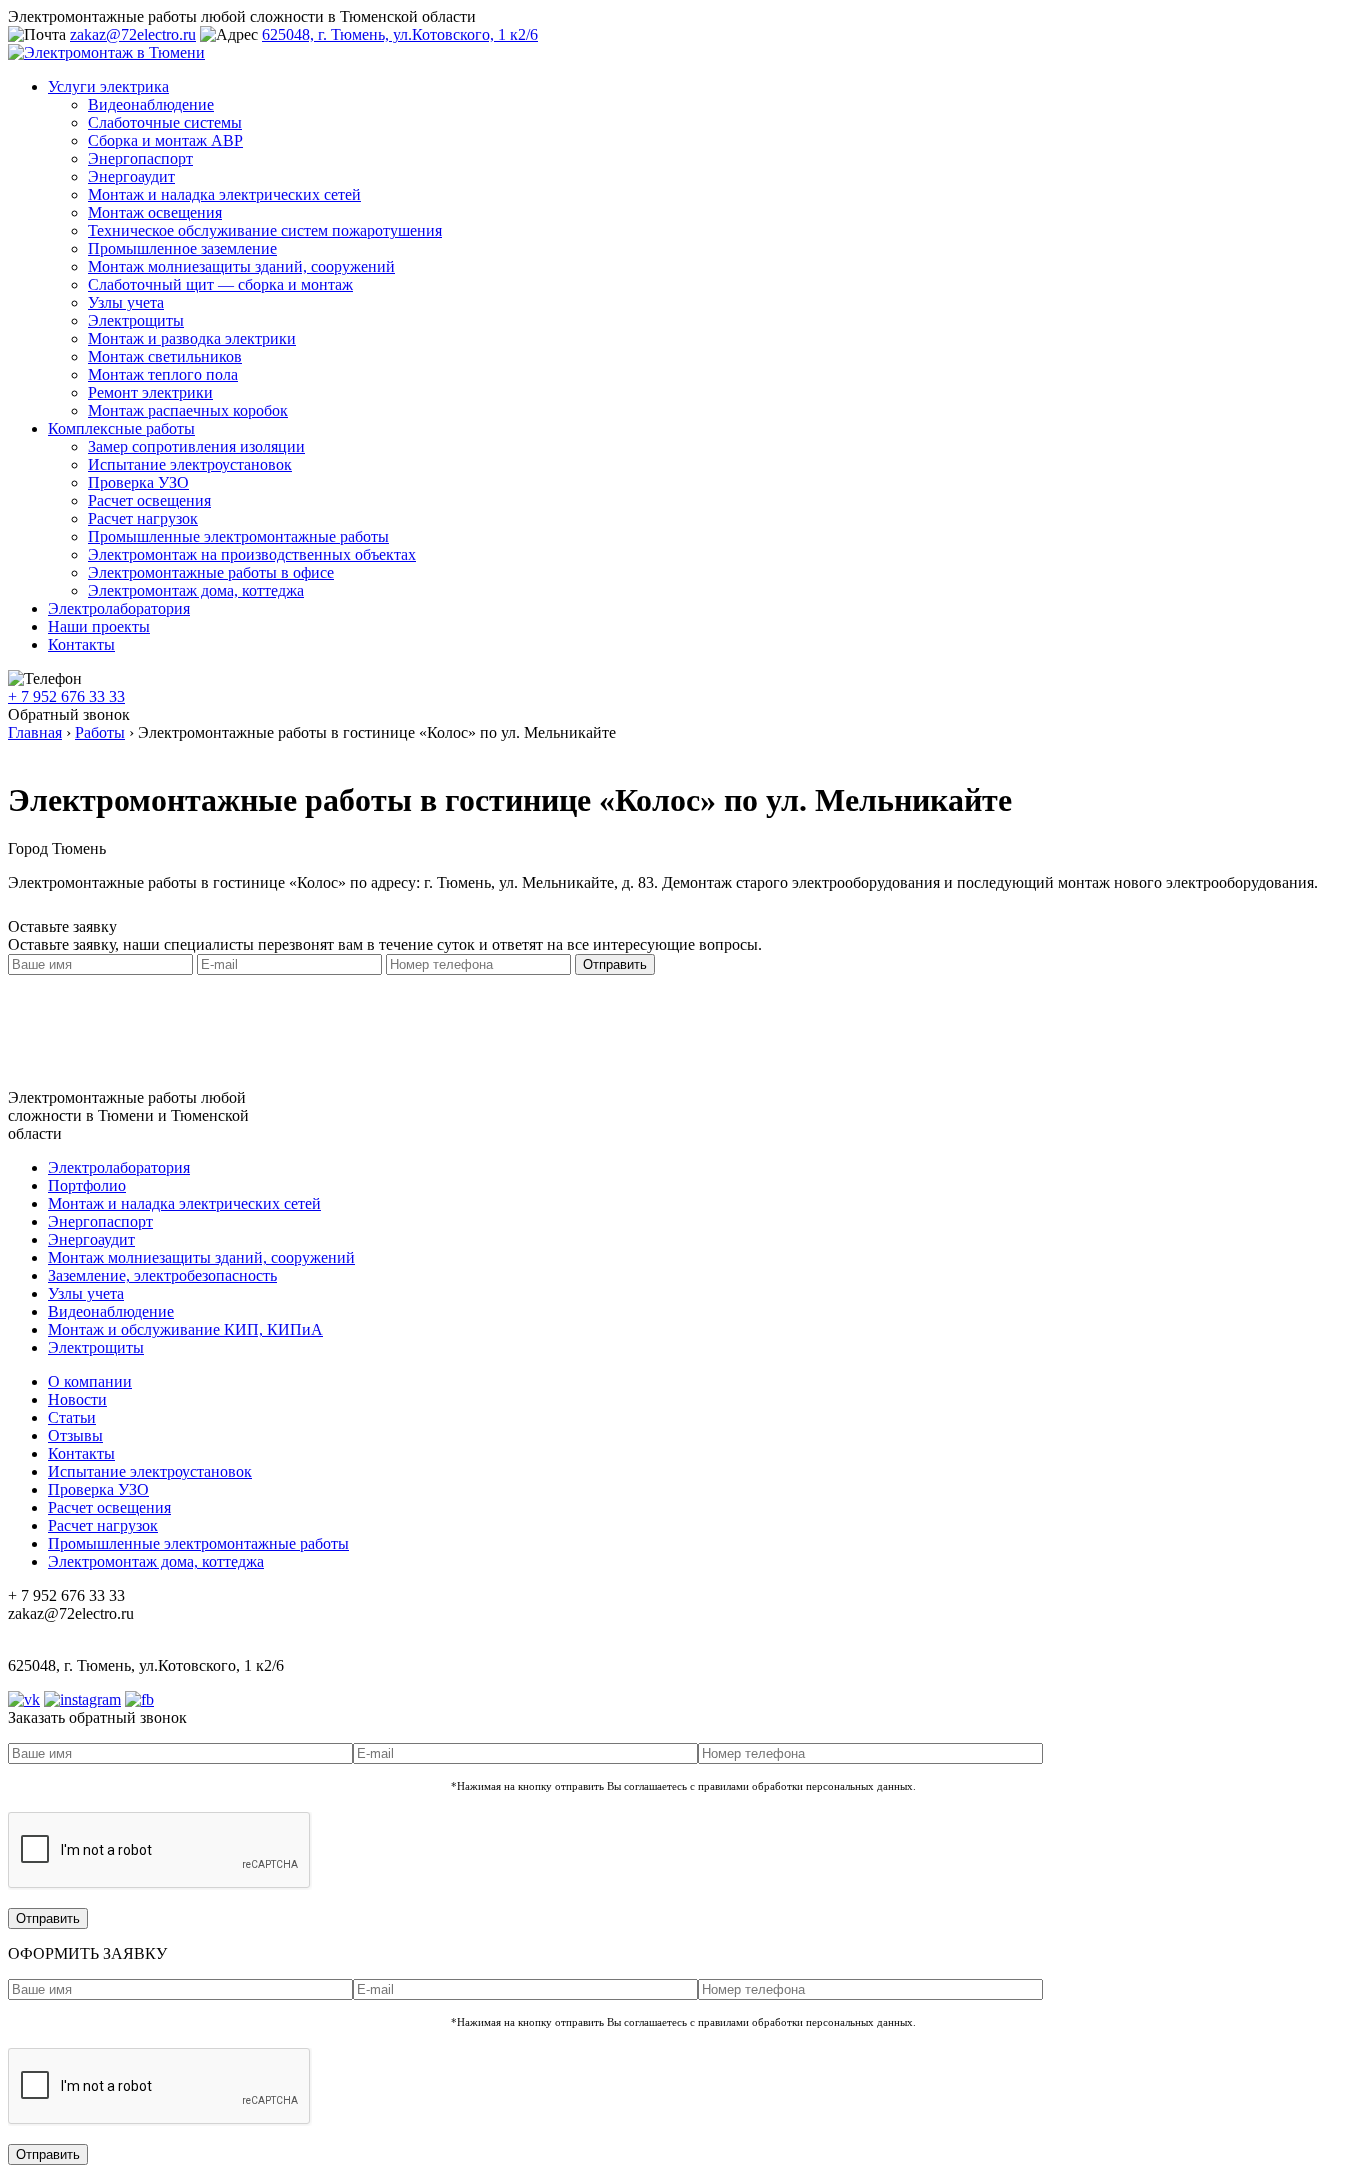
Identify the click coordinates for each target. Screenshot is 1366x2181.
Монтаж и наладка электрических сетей (224, 194)
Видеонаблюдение (151, 104)
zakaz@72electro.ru (133, 34)
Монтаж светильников (165, 356)
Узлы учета (126, 302)
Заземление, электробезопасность (162, 1275)
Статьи (72, 1417)
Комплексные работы (121, 428)
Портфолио (87, 1185)
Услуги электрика (108, 86)
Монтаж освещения (155, 212)
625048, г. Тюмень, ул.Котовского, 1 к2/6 (400, 34)
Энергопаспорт (140, 158)
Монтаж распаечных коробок (188, 410)
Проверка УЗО (138, 482)
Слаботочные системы (165, 122)
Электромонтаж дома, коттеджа (196, 590)
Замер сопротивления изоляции (196, 446)
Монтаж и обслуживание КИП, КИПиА (185, 1329)
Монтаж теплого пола (163, 374)
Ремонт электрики (150, 392)
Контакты (81, 644)
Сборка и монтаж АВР (165, 140)
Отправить (615, 964)
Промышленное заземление (182, 248)
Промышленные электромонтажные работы (238, 536)
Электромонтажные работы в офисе (211, 572)
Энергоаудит (131, 176)
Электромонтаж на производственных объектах (252, 554)
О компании (90, 1381)
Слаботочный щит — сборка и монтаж (220, 284)
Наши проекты (99, 626)
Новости (77, 1399)
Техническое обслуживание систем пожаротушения (265, 230)
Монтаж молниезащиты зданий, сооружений (241, 266)
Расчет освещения (149, 500)
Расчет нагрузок (143, 518)
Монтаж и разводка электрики (192, 338)
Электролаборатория (119, 608)
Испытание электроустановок (190, 464)
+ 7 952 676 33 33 (66, 696)
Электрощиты (136, 320)
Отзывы (75, 1435)
